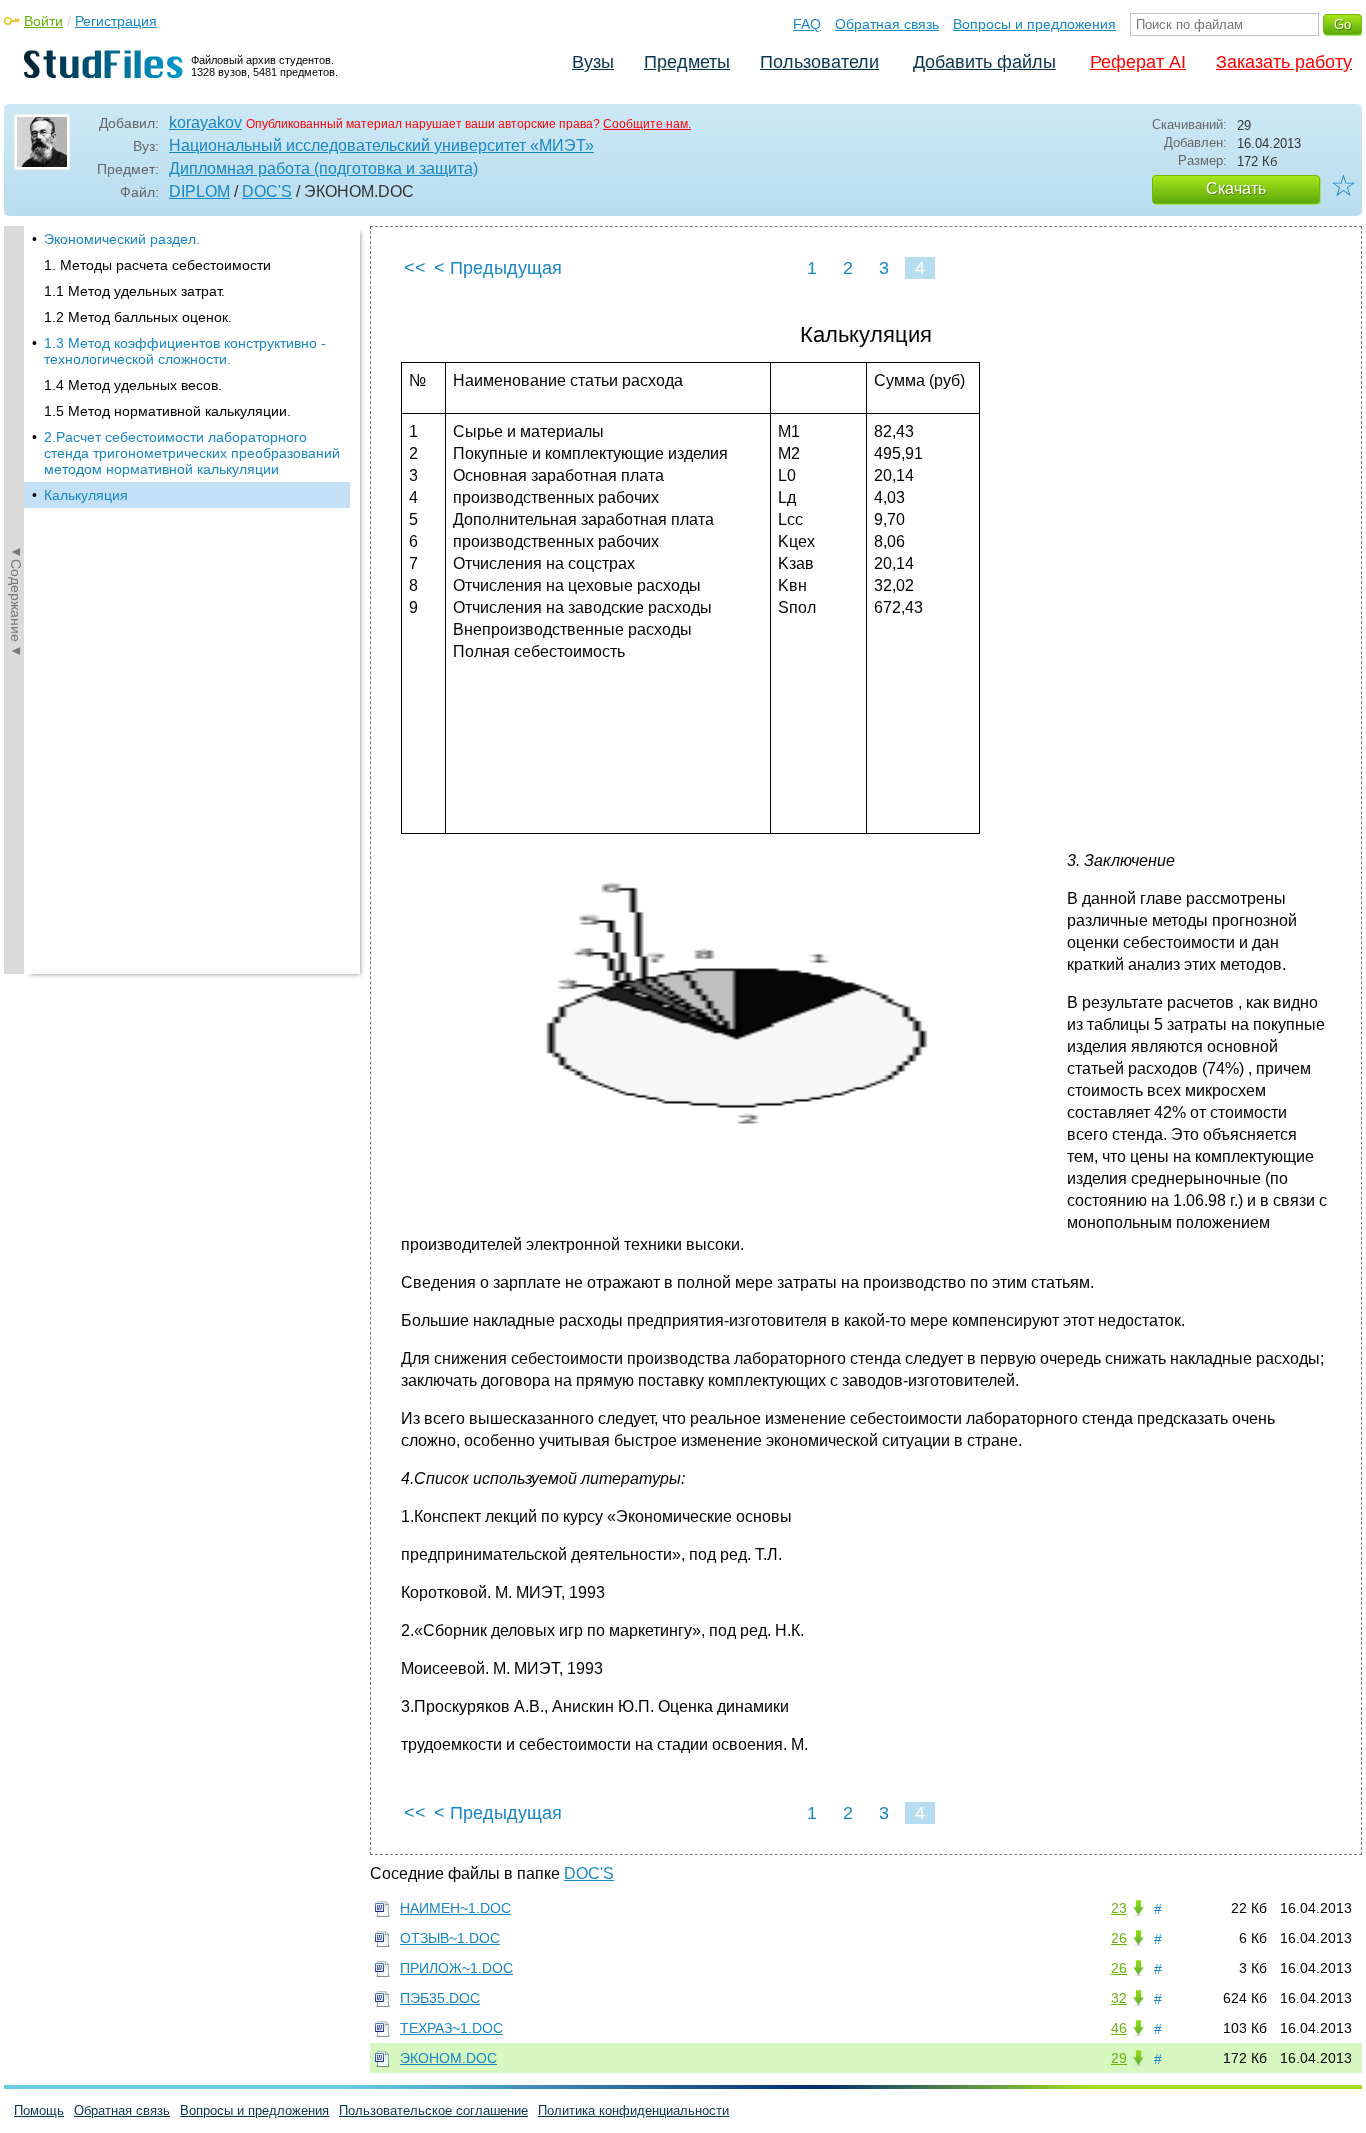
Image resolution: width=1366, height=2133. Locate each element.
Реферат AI (1138, 62)
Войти (43, 21)
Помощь (39, 2110)
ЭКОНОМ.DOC (448, 2058)
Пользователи (819, 62)
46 (1119, 2028)
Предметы (687, 62)
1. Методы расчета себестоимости (157, 265)
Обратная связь (887, 24)
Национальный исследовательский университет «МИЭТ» (381, 145)
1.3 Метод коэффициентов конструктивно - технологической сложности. (185, 351)
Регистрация (116, 21)
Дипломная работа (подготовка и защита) (323, 168)
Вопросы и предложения (1034, 24)
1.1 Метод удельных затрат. (134, 291)
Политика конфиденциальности (633, 2110)
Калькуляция (86, 495)
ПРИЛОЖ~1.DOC (456, 1968)
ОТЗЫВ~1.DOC (450, 1938)
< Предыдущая (498, 268)
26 (1119, 1938)
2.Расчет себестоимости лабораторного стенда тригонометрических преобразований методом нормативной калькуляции (192, 453)
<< (415, 268)
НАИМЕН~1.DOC (455, 1908)
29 (1119, 2058)
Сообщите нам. (647, 124)
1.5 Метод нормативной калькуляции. (167, 411)
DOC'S (267, 191)
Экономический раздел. (122, 239)
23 (1119, 1908)
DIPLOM (199, 191)
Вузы (593, 62)
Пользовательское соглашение (433, 2110)
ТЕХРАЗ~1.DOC (451, 2028)
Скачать (1236, 188)
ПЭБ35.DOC (440, 1998)
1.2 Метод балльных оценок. (138, 317)
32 (1119, 1998)
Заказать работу (1284, 62)
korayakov (205, 122)
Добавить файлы (984, 62)
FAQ (807, 24)
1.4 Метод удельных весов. (133, 385)
